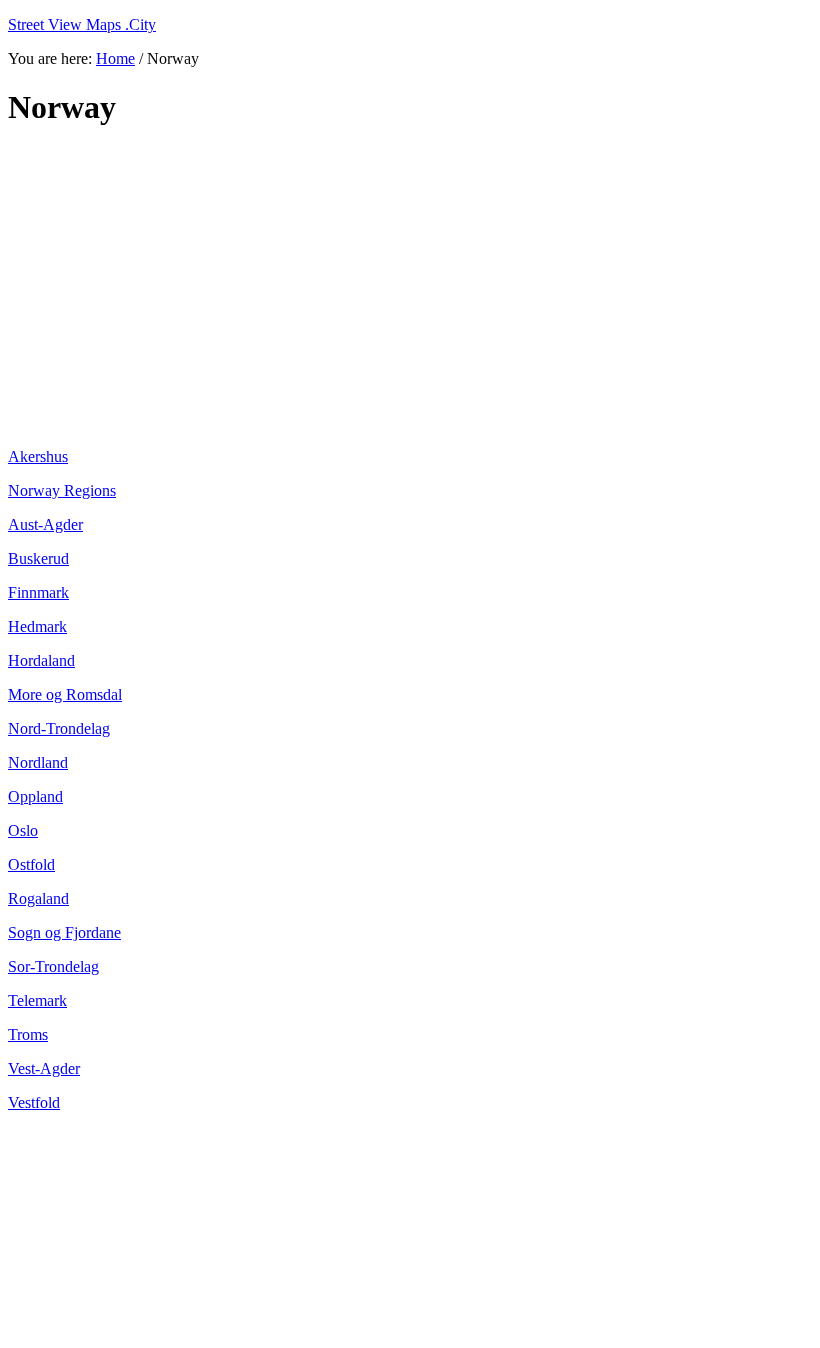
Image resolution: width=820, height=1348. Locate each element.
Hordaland (41, 660)
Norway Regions (62, 490)
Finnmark (38, 592)
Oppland (35, 796)
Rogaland (38, 898)
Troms (28, 1034)
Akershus (38, 456)
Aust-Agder (45, 524)
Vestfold (34, 1102)
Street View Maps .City (82, 24)
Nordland (38, 762)
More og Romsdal (65, 694)
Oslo (23, 830)
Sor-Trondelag (53, 966)
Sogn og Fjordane (64, 932)
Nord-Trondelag (59, 728)
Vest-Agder (44, 1068)
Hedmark (37, 626)
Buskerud (38, 558)
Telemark (37, 1000)
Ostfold (31, 864)
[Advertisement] (410, 288)
